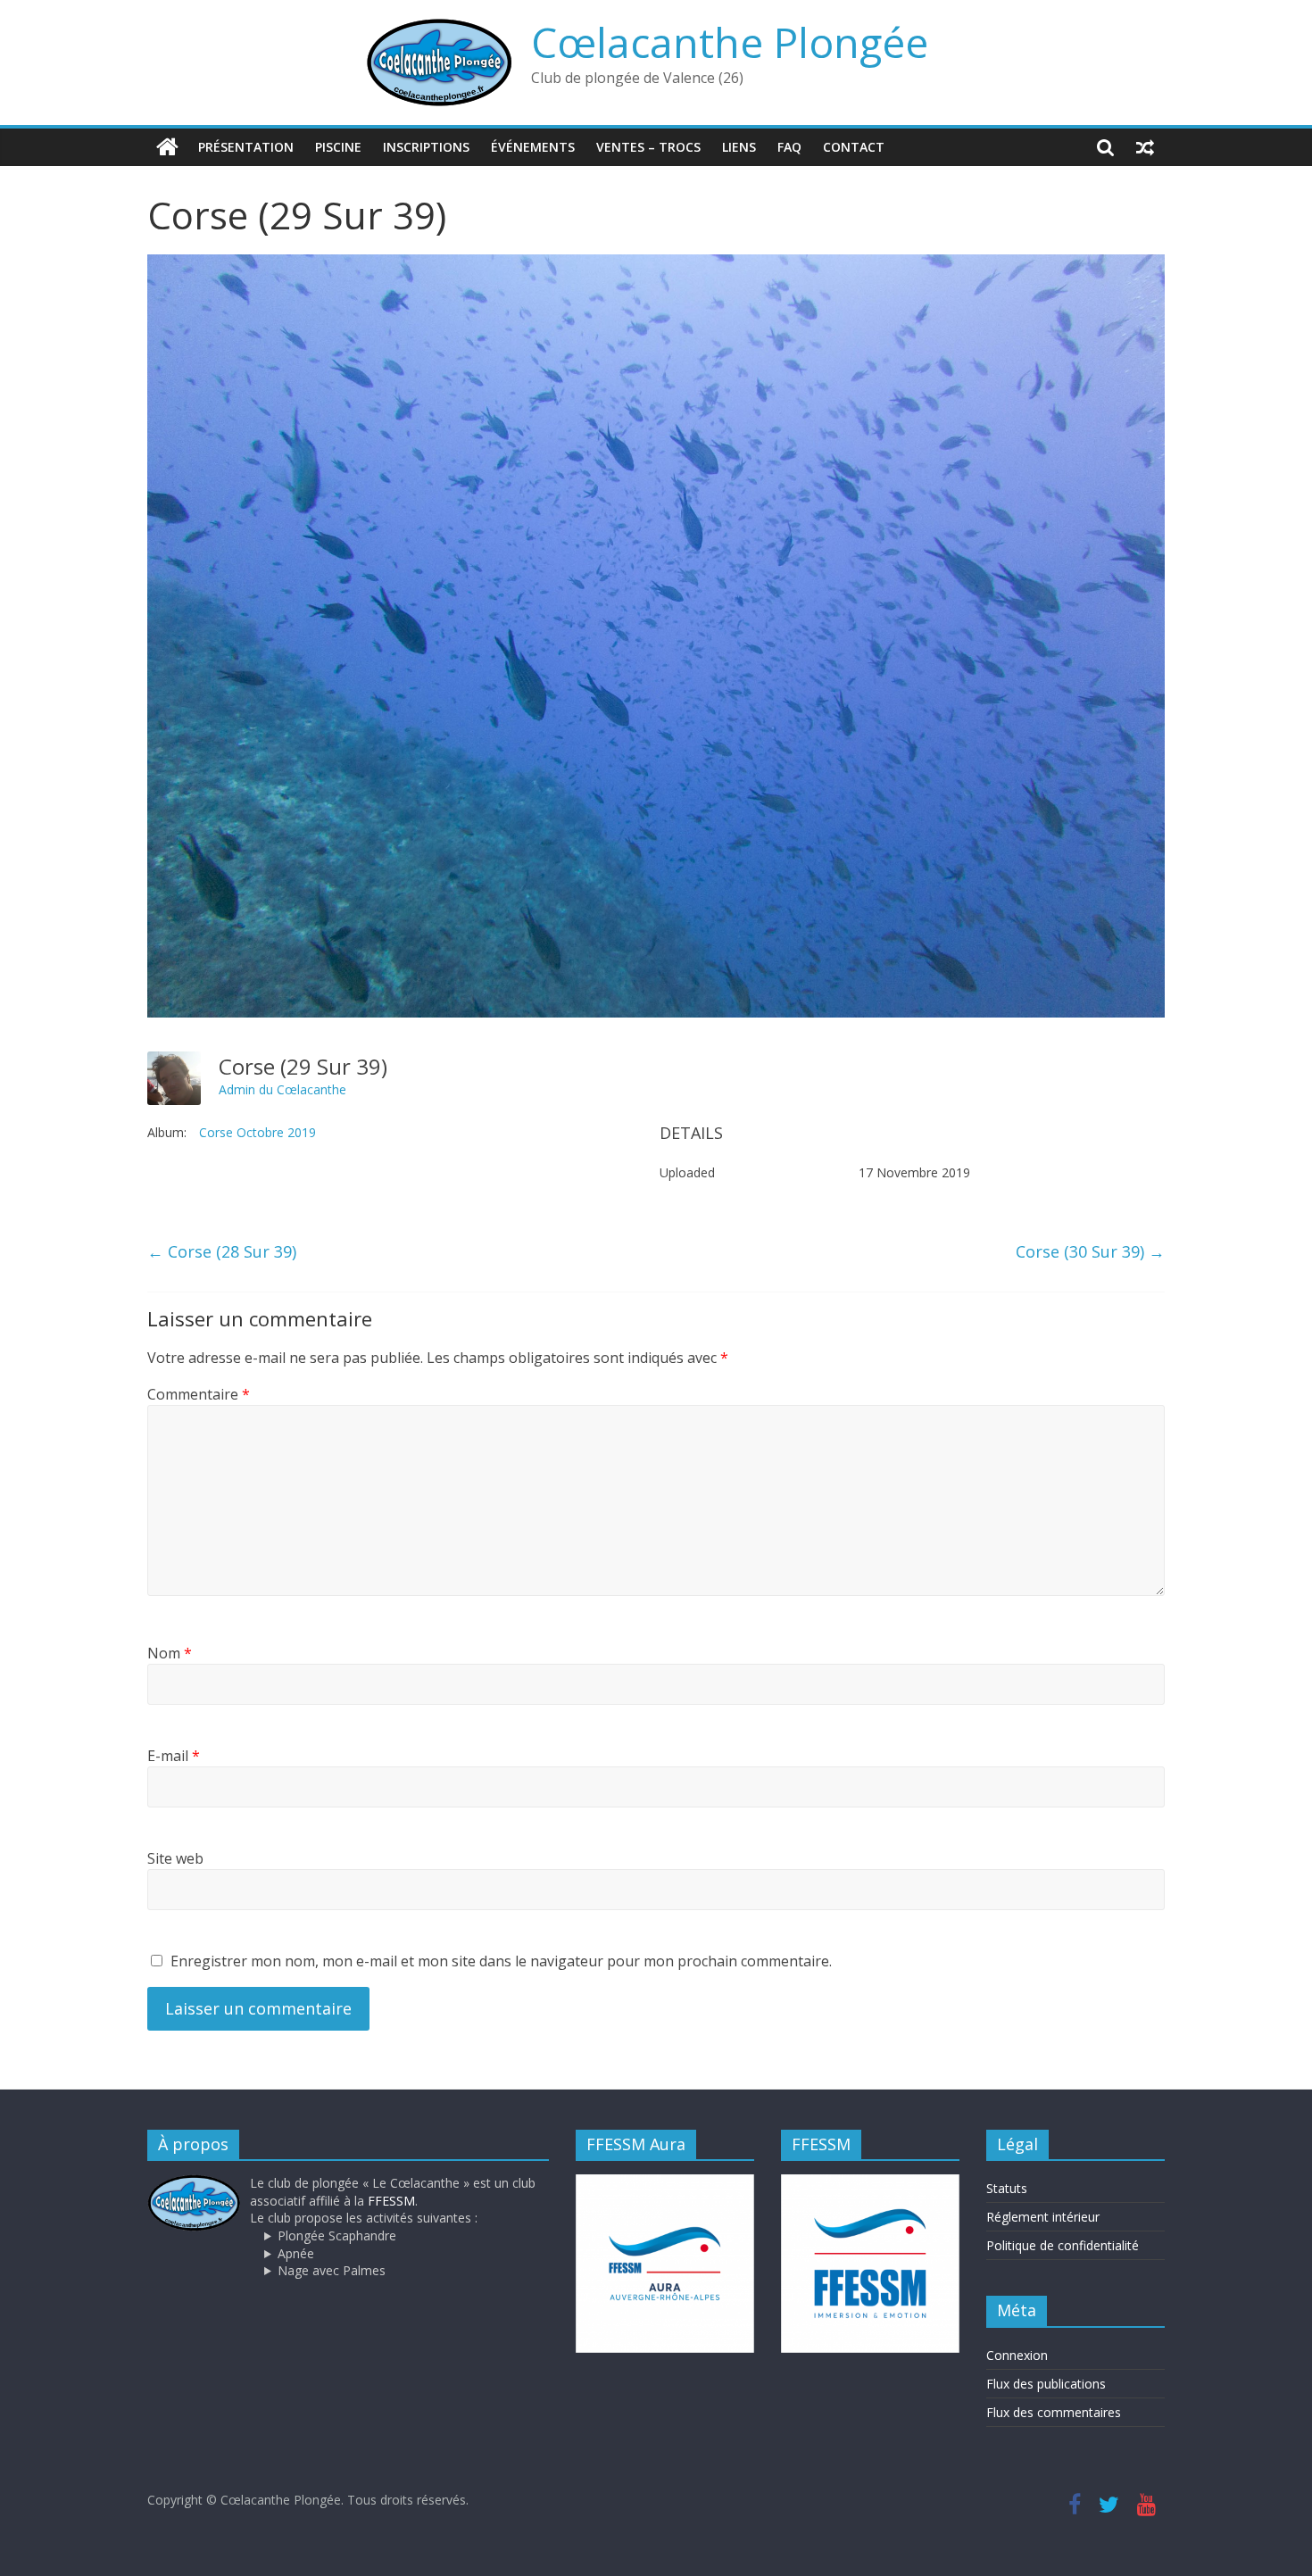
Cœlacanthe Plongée (730, 42)
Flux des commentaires (1054, 2412)
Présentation (246, 147)
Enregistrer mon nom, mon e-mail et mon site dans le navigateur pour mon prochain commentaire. (501, 1961)
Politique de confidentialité (1063, 2245)
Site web (175, 1858)
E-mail (174, 1756)
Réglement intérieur (1043, 2217)
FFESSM (391, 2201)
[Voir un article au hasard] (1145, 147)
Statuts (1007, 2188)
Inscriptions (426, 147)
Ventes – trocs (648, 147)
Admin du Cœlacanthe (282, 1089)
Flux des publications (1046, 2384)
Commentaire (199, 1394)
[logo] (194, 2183)
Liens (739, 147)
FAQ (789, 147)
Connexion (1017, 2355)
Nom (170, 1653)
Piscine (338, 147)
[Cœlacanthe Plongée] (167, 147)
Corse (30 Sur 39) (1090, 1251)
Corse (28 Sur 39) (222, 1251)
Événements (533, 147)
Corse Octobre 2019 (257, 1132)
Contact (854, 147)
